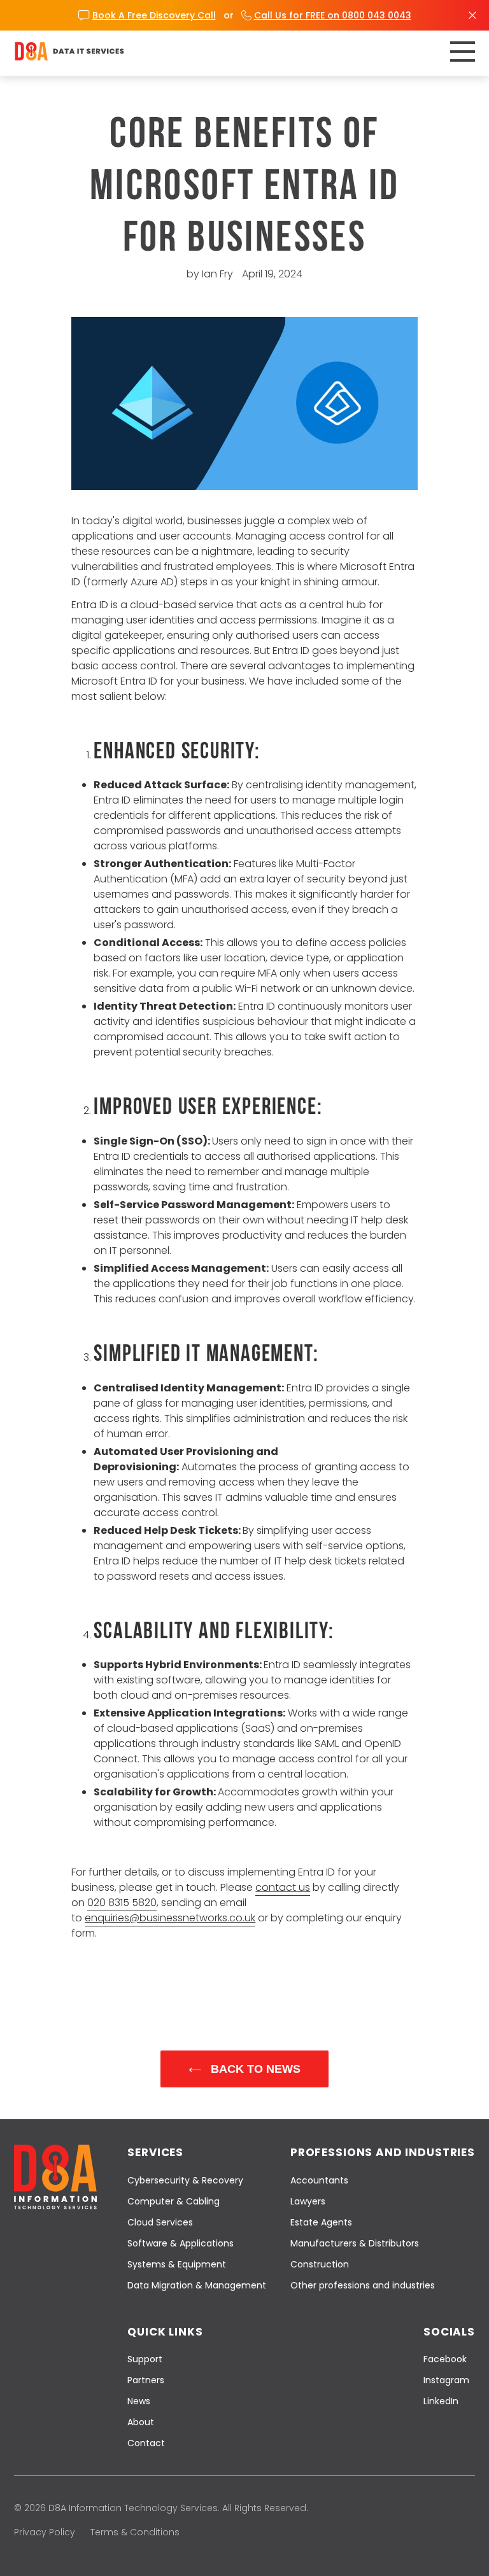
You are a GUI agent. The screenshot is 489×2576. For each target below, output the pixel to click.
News (139, 2401)
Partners (146, 2380)
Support (145, 2359)
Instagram (446, 2380)
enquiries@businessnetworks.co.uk (170, 1918)
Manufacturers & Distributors (355, 2243)
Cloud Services (160, 2222)
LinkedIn (441, 2401)
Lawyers (308, 2201)
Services (155, 2152)
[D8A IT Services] (69, 51)
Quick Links (165, 2332)
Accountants (319, 2180)
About (141, 2422)
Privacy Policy (45, 2532)
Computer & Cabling (174, 2201)
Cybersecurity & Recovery (185, 2180)
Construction (320, 2264)
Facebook (445, 2359)
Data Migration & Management (197, 2285)
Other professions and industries (363, 2285)
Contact (146, 2443)
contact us (283, 1887)
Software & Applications (181, 2243)
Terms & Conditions (135, 2532)
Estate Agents (321, 2222)
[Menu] (463, 52)
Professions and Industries (383, 2152)
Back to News (254, 2069)
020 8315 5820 (122, 1903)
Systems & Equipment (177, 2264)
